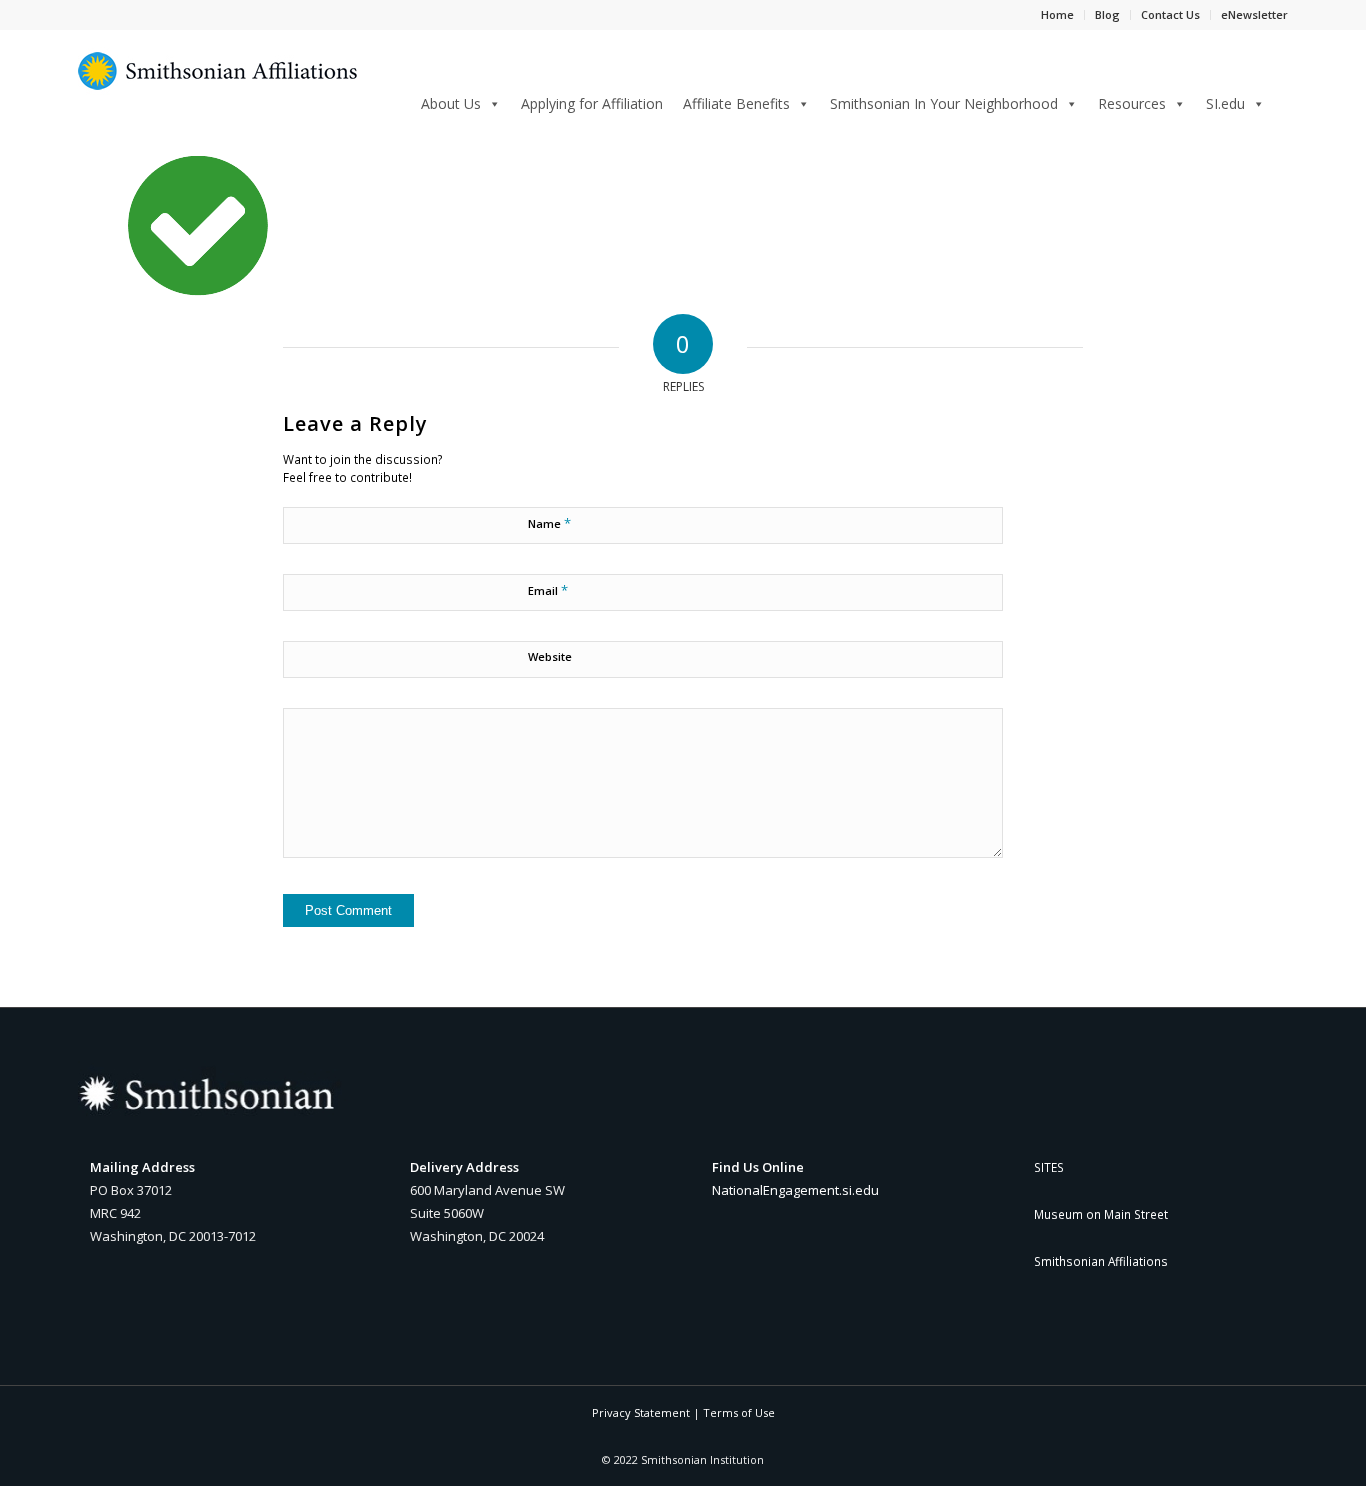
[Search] (1281, 100)
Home (1057, 14)
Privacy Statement (641, 1412)
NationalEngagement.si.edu (795, 1190)
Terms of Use (739, 1412)
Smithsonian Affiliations (1101, 1261)
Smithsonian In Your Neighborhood (944, 103)
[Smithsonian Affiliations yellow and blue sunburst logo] (218, 82)
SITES (1049, 1167)
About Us (451, 103)
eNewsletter (1254, 14)
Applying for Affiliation (592, 103)
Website (550, 656)
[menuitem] (1281, 102)
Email (548, 590)
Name (549, 523)
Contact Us (1170, 14)
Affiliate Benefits (736, 103)
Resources (1132, 103)
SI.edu (1225, 103)
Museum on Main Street (1101, 1214)
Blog (1107, 14)
